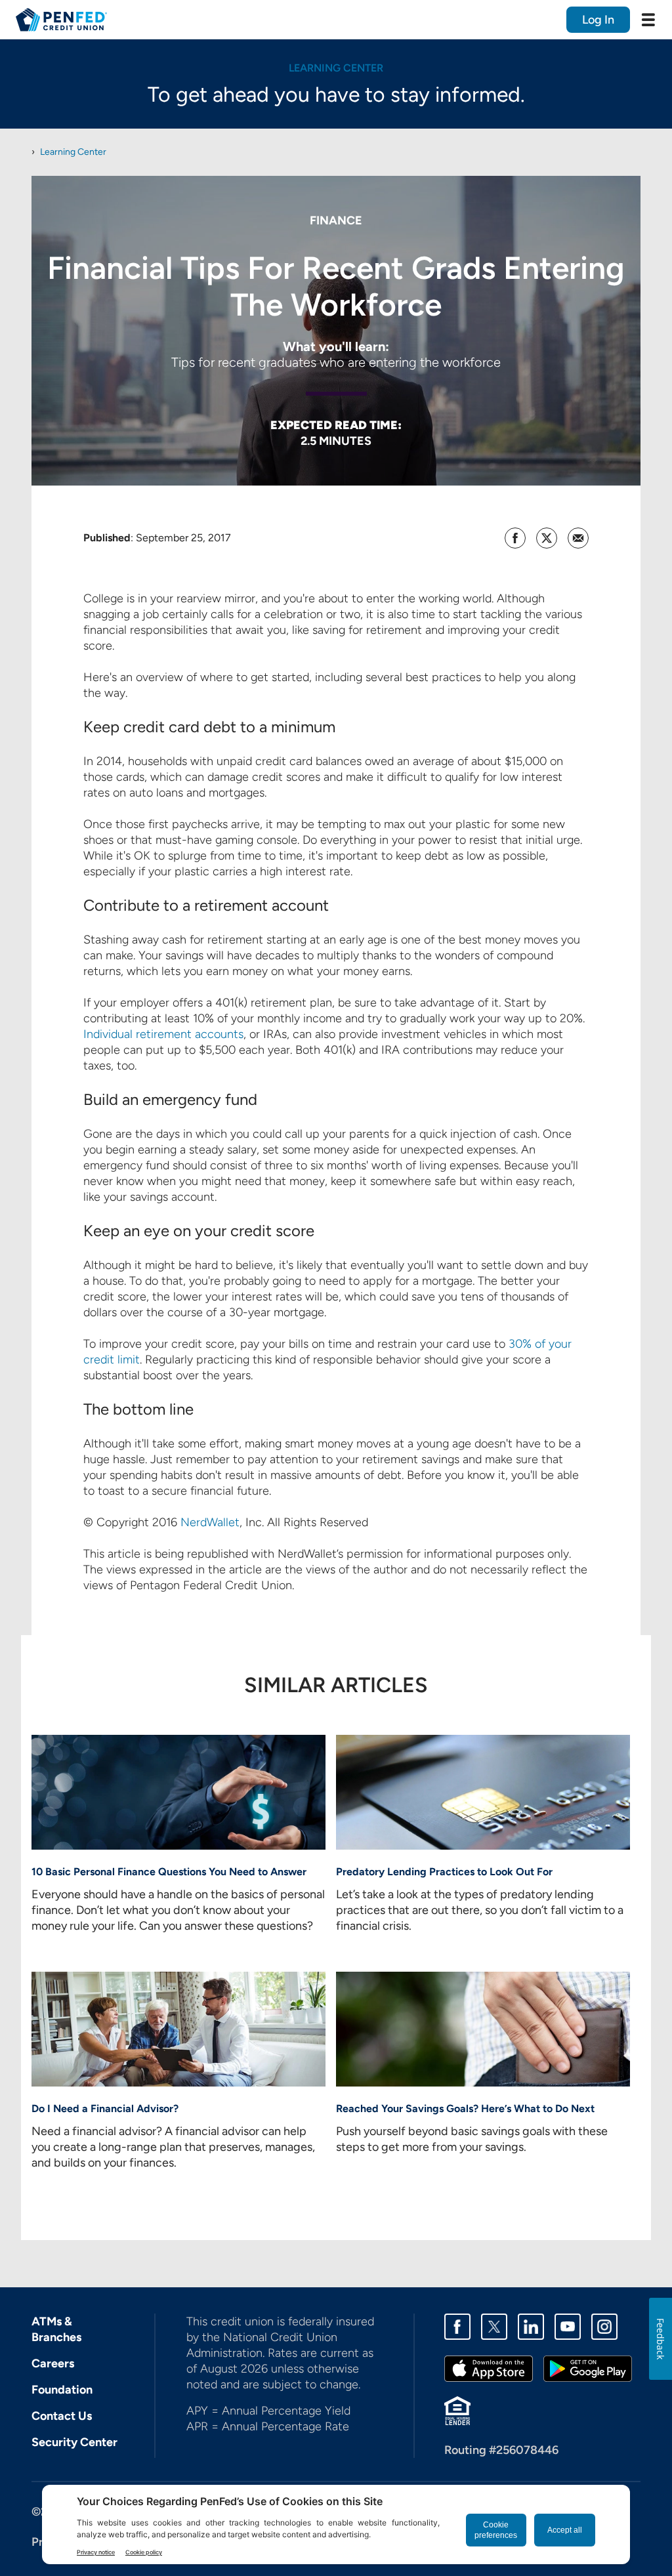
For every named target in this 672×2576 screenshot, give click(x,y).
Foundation (62, 2390)
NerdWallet (210, 1522)
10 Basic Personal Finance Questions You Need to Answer (169, 1872)
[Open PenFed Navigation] (648, 20)
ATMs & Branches (56, 2329)
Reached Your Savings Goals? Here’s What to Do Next (465, 2109)
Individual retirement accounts (163, 1034)
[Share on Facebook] (515, 538)
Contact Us (62, 2416)
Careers (53, 2363)
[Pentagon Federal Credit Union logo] (61, 20)
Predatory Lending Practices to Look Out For (444, 1872)
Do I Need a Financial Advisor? (105, 2109)
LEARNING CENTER (336, 68)
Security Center (74, 2442)
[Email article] (578, 538)
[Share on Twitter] (547, 538)
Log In (598, 20)
